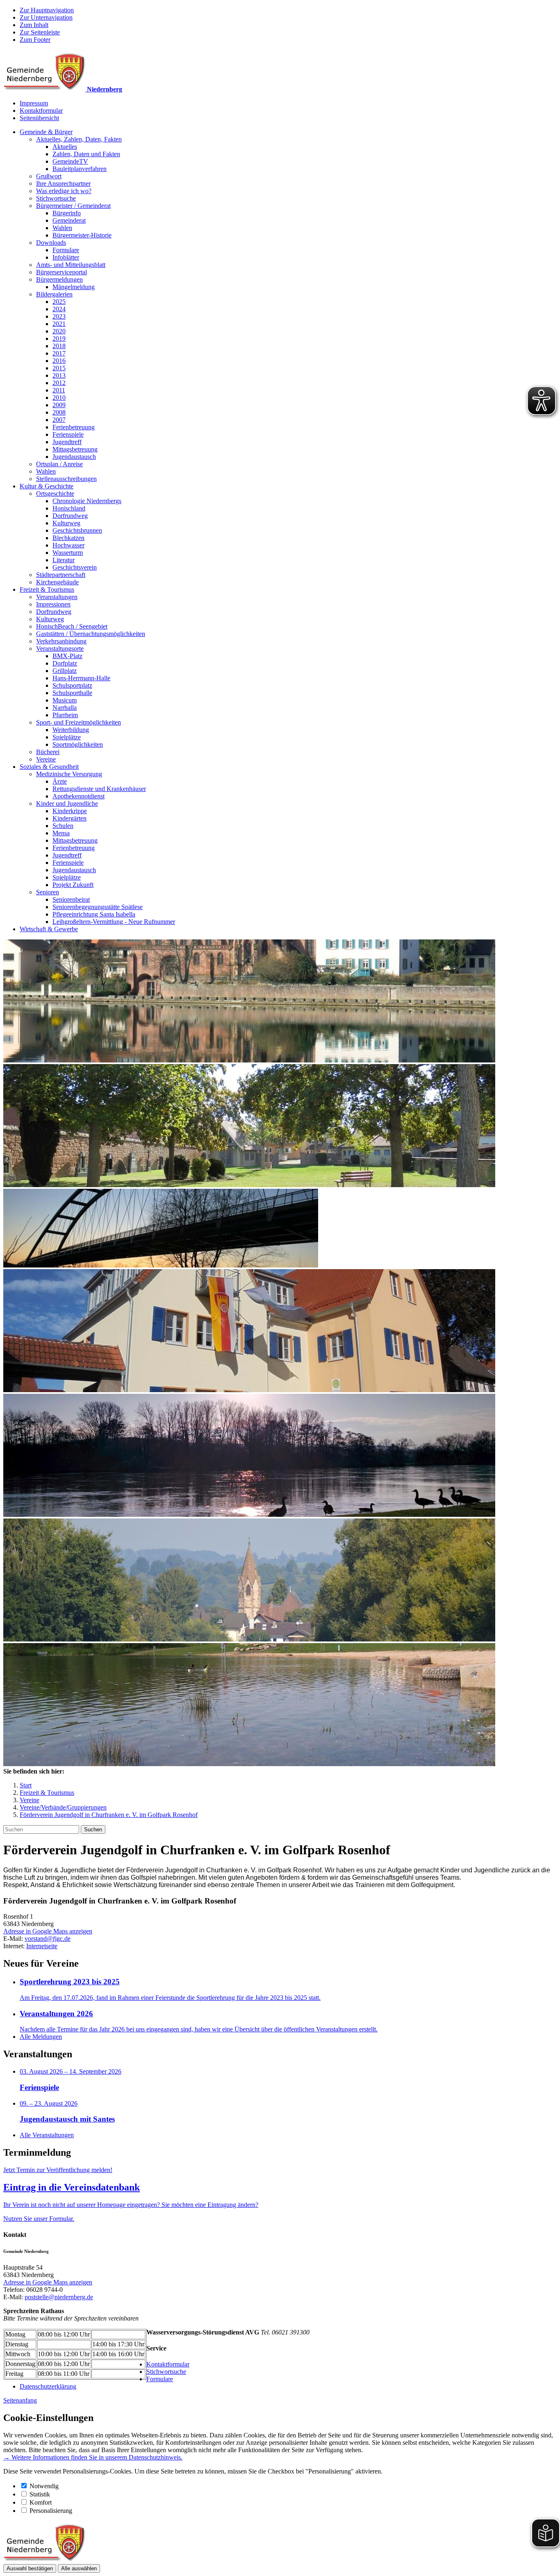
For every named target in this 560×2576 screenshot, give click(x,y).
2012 (59, 383)
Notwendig (44, 2486)
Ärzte (60, 781)
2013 (59, 375)
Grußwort (49, 176)
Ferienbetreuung (74, 427)
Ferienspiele (68, 434)
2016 (59, 361)
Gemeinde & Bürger (46, 132)
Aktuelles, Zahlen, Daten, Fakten (79, 139)
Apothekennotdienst (79, 796)
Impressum (34, 103)
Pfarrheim (65, 715)
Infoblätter (66, 257)
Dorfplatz (65, 663)
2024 (59, 309)
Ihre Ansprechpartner (63, 184)
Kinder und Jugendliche (67, 804)
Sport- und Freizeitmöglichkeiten (79, 722)
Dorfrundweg (70, 516)
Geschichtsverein (75, 567)
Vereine (46, 759)
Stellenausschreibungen (66, 479)
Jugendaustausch (74, 457)
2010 (59, 398)
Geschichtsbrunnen (77, 530)
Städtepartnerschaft (61, 575)
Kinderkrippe (70, 811)
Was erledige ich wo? (64, 191)
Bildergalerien (54, 294)
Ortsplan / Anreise (59, 464)
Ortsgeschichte (55, 494)
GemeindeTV (70, 161)
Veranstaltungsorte (60, 649)
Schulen (63, 826)
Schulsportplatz (72, 685)
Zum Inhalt (34, 25)
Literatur (64, 560)
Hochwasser (68, 545)
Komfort (41, 2502)
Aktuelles (65, 147)
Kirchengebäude (57, 582)
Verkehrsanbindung (61, 641)
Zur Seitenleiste (40, 32)
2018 (59, 346)
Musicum (65, 700)
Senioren (48, 892)
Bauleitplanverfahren (80, 169)
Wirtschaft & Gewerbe (49, 929)
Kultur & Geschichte (47, 486)
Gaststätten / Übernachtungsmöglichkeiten (91, 634)
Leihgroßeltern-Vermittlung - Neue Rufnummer (114, 922)
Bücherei (48, 752)
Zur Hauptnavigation (47, 10)
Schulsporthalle (72, 693)
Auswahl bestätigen (30, 2568)
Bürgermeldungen (59, 279)
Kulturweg (66, 523)
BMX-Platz (67, 656)
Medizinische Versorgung (69, 774)
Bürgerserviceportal (61, 272)
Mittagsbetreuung (75, 449)
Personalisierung (51, 2511)
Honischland (69, 508)
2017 (59, 353)
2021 (59, 324)
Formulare (66, 250)
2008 (59, 412)
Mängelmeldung (74, 287)
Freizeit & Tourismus (47, 589)
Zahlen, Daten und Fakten (86, 154)
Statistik (40, 2494)
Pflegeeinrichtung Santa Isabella (94, 914)
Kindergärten (69, 818)
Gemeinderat (69, 220)
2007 (59, 420)
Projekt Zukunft (73, 885)
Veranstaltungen (57, 597)
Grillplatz (65, 671)
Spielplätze (67, 737)
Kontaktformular (41, 111)
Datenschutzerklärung (48, 2386)
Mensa (61, 833)
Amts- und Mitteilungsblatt (71, 265)
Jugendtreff (67, 442)
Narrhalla (65, 708)
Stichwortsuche (56, 198)
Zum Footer (35, 40)
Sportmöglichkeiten (78, 744)
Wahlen (62, 228)
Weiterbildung (71, 730)
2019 (59, 339)
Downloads (51, 243)
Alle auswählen (79, 2568)
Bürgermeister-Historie (82, 235)
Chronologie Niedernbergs (87, 501)
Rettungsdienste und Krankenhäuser (99, 789)
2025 (59, 302)
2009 (59, 405)
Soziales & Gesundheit (49, 767)
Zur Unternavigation (46, 17)
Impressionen (53, 604)
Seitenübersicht (39, 118)
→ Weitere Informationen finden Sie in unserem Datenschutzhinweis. (93, 2457)
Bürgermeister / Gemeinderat (73, 206)
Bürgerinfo (67, 213)
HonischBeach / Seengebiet (72, 626)
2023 (59, 316)
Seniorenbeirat (71, 899)
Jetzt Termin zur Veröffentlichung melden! (58, 2170)
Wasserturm (68, 553)
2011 (59, 390)
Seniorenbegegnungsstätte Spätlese (98, 907)
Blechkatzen (68, 538)
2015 (59, 368)
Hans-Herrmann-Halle (81, 678)
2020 (59, 331)
